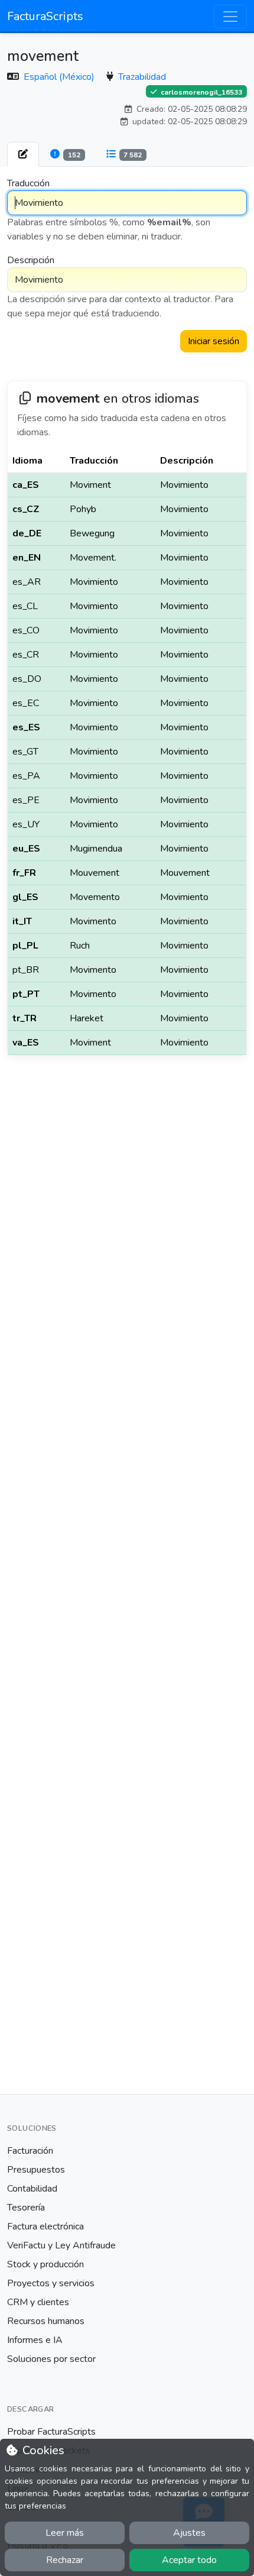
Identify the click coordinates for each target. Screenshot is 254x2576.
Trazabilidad (142, 77)
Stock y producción (45, 2264)
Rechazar (65, 2560)
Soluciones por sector (51, 2359)
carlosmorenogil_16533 (201, 92)
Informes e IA (35, 2340)
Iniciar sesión (214, 341)
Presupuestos (36, 2170)
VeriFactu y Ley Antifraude (61, 2245)
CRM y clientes (38, 2302)
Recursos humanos (46, 2321)
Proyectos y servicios (51, 2283)
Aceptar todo (189, 2560)
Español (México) (60, 77)
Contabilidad (32, 2189)
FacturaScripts (45, 16)
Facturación (30, 2151)
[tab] (23, 154)
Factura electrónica (45, 2227)
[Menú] (230, 17)
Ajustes (189, 2533)
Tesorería (26, 2208)
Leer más (65, 2533)
